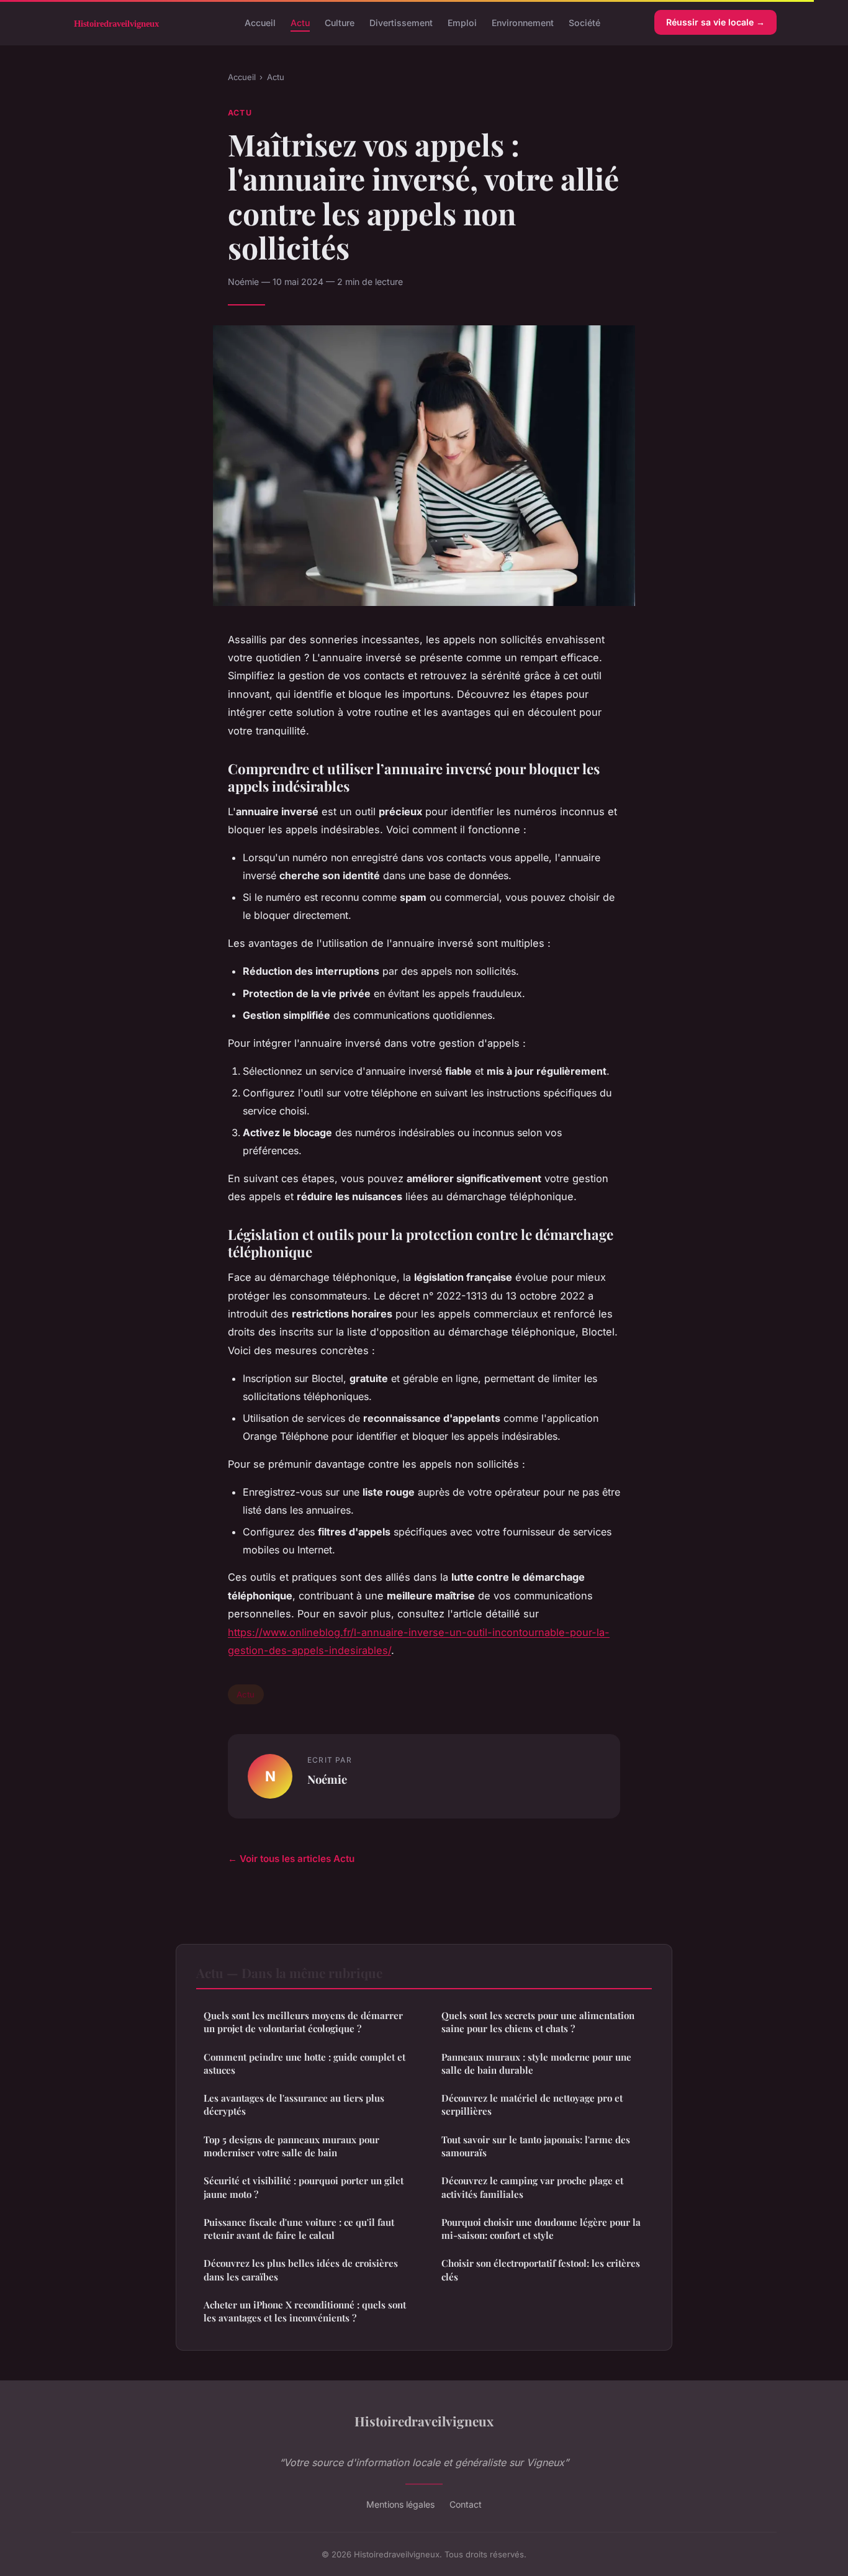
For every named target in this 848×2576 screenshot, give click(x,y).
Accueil (260, 22)
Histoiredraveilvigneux (424, 2421)
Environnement (523, 22)
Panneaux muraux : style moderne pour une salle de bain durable (536, 2063)
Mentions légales (400, 2504)
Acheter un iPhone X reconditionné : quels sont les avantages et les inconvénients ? (305, 2311)
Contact (466, 2504)
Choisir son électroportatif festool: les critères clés (541, 2270)
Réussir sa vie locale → (715, 22)
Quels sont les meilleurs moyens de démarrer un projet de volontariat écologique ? (303, 2022)
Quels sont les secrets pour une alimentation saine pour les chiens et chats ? (538, 2022)
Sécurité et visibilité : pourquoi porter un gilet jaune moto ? (304, 2187)
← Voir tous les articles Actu (291, 1859)
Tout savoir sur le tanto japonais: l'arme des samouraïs (536, 2146)
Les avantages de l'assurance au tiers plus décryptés (294, 2104)
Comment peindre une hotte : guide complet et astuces (304, 2063)
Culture (340, 22)
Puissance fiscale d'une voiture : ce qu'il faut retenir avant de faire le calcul (299, 2229)
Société (584, 22)
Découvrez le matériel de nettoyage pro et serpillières (532, 2104)
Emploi (462, 22)
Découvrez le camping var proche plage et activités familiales (532, 2187)
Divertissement (401, 22)
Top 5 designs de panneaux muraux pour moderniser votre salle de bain (291, 2146)
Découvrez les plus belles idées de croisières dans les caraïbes (301, 2270)
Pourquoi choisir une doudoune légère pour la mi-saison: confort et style (541, 2229)
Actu (300, 22)
